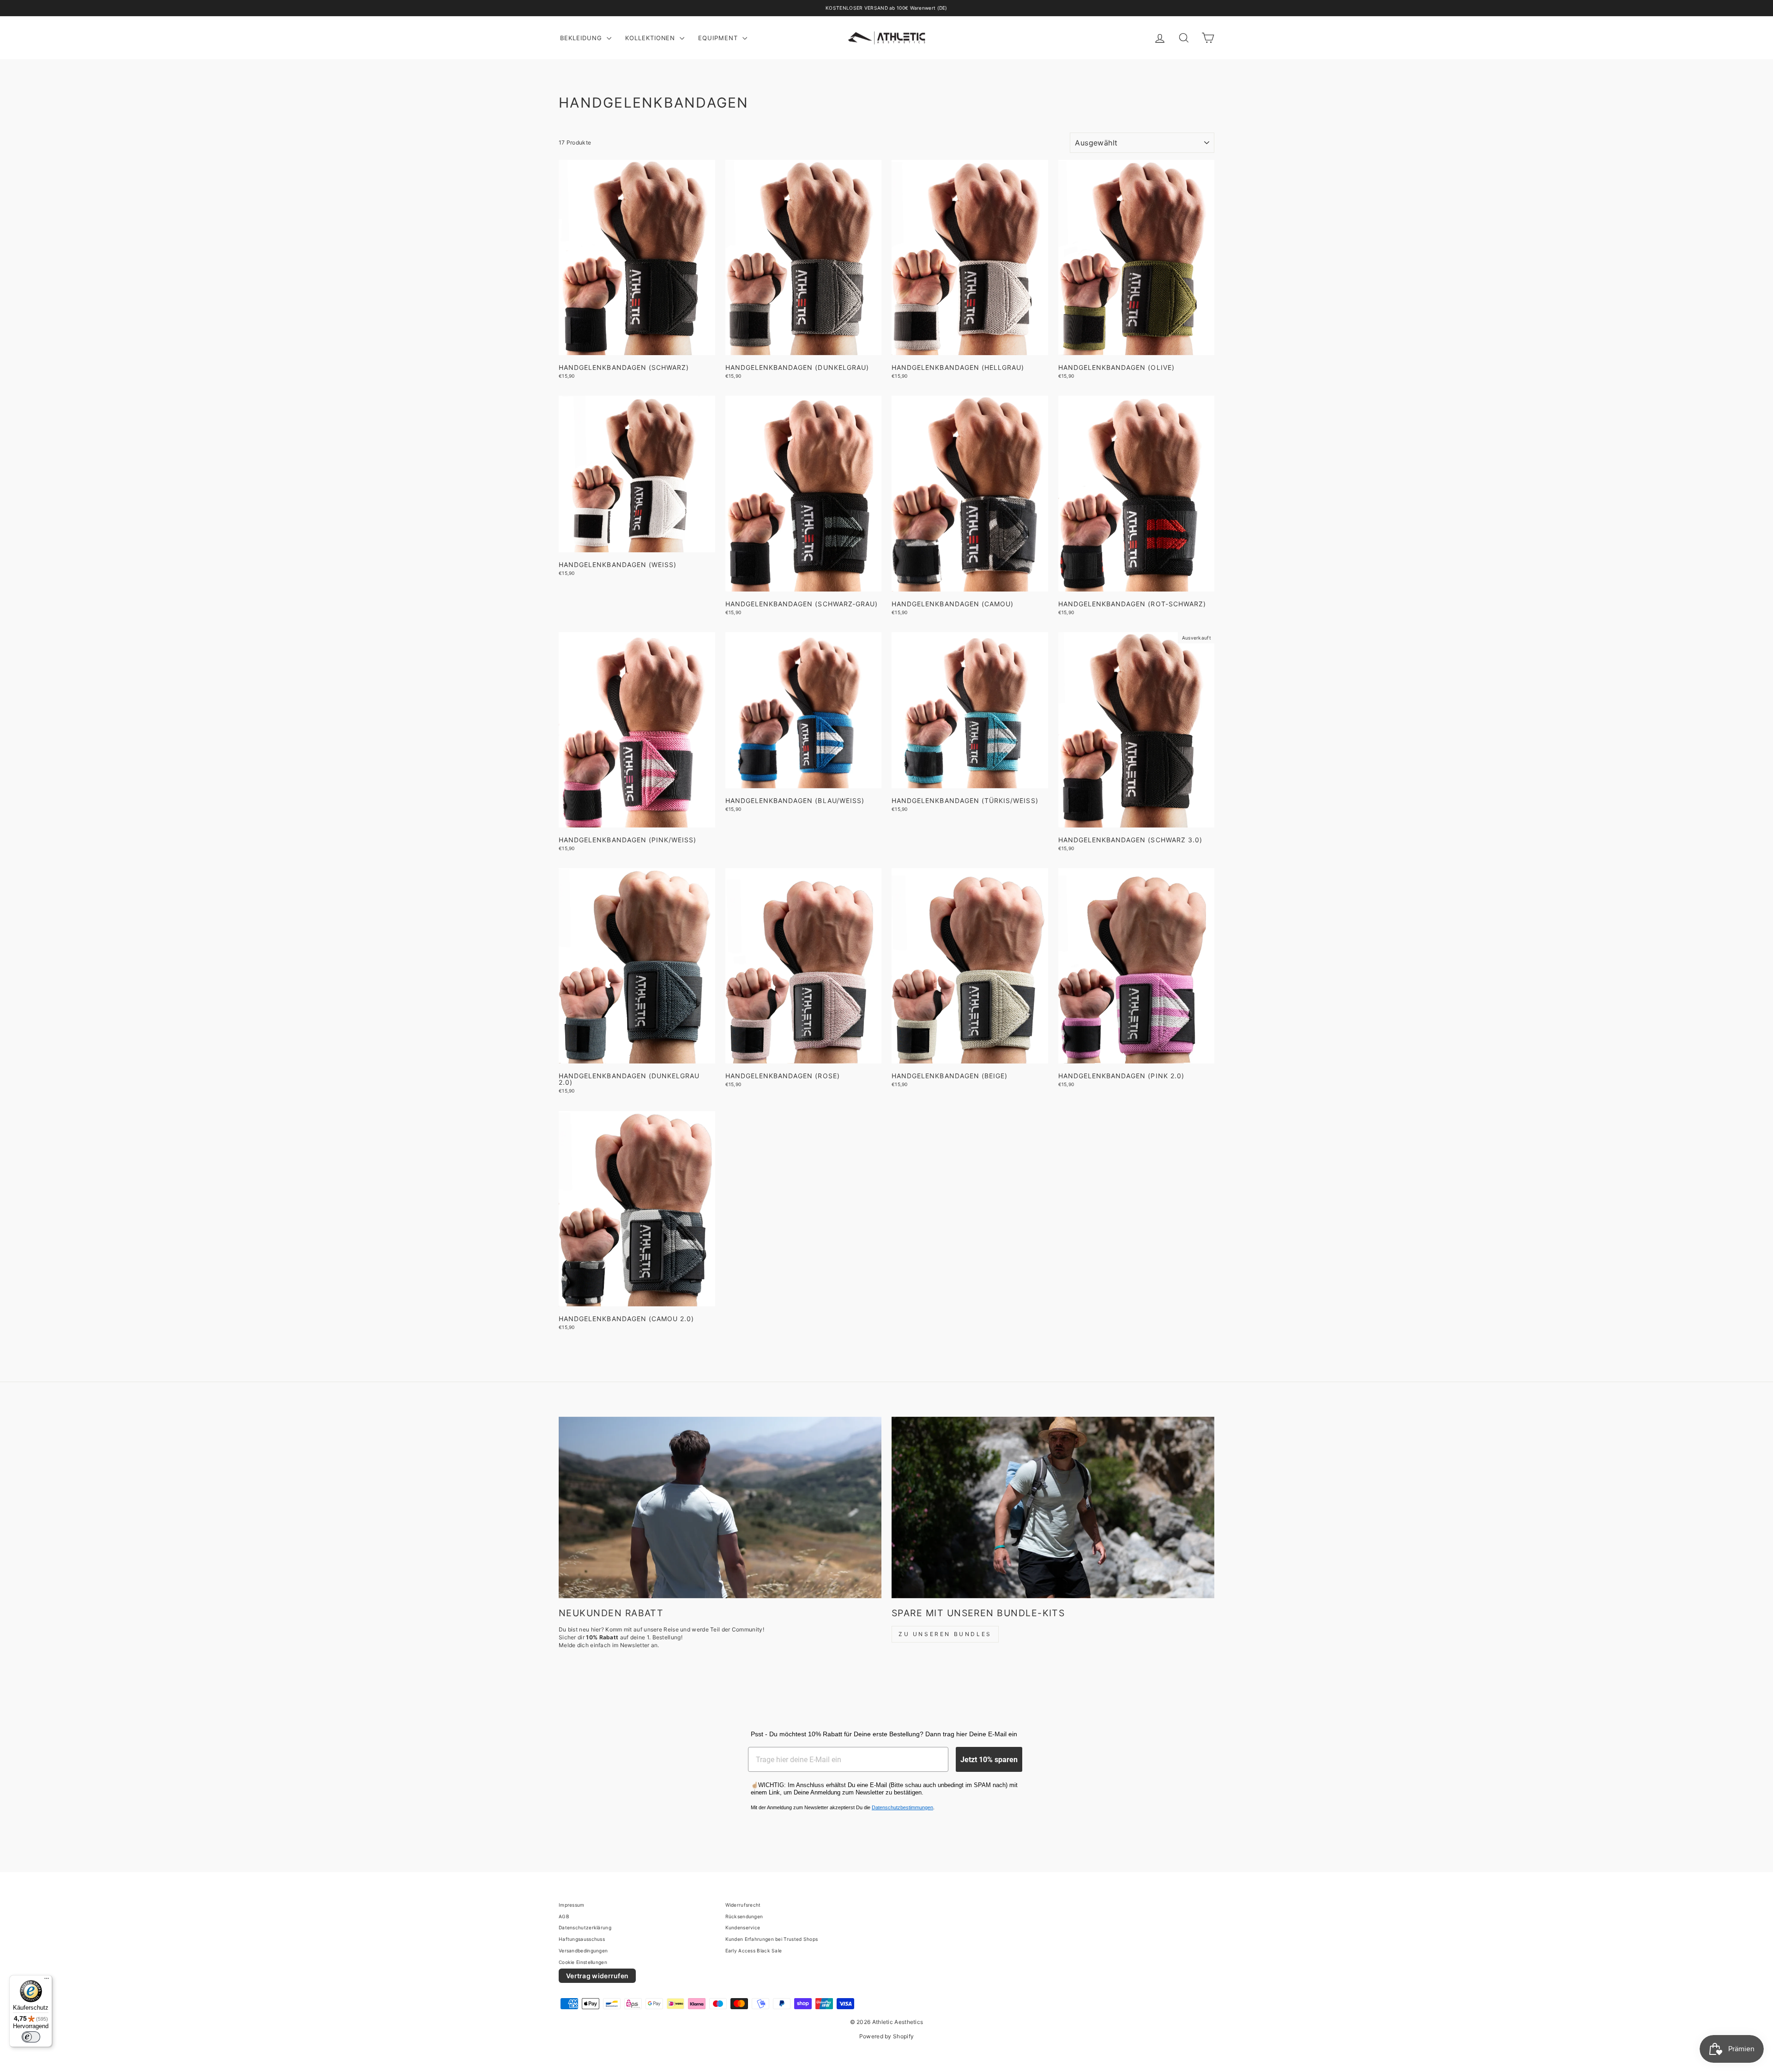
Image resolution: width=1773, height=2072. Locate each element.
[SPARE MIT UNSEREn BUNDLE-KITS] (1053, 1507)
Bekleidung (582, 38)
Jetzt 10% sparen (989, 1759)
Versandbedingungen (583, 1951)
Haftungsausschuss (582, 1939)
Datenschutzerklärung (585, 1927)
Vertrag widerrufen (597, 1976)
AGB (564, 1916)
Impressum (572, 1905)
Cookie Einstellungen (583, 1962)
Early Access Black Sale (754, 1951)
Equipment (719, 38)
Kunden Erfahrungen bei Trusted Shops (772, 1939)
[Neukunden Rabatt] (720, 1507)
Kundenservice (743, 1927)
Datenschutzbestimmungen (902, 1807)
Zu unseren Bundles (945, 1634)
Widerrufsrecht (743, 1905)
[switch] (31, 2037)
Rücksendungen (744, 1916)
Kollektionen (651, 38)
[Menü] (47, 1981)
